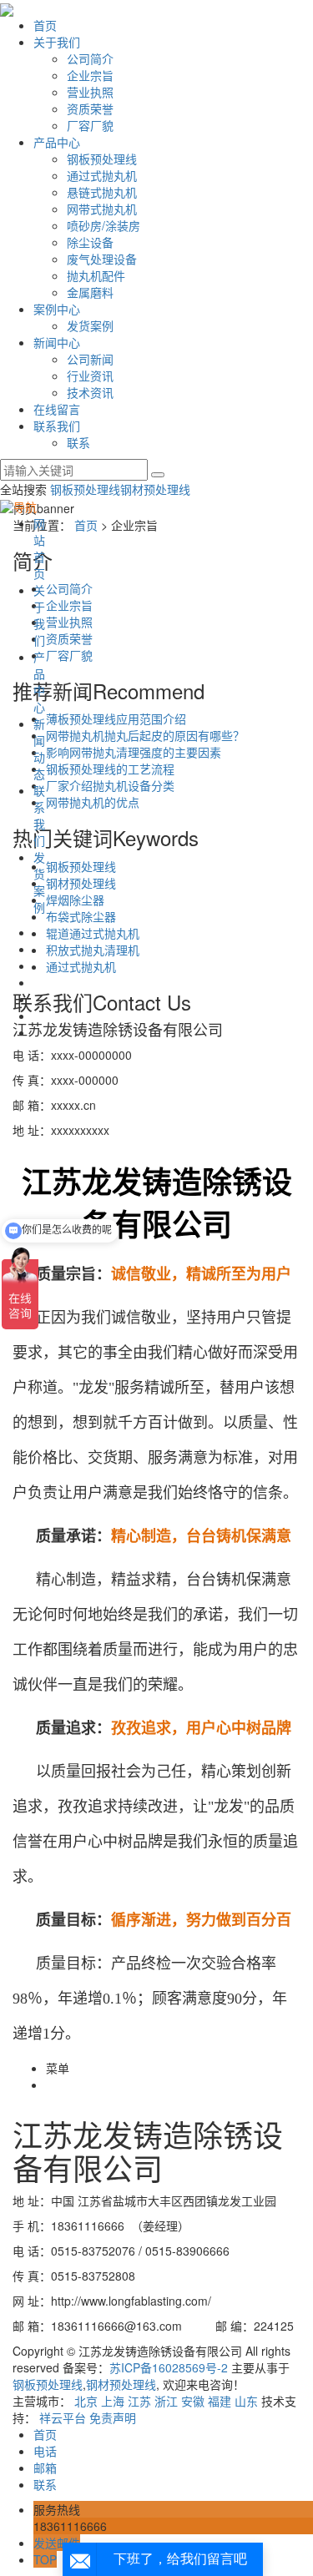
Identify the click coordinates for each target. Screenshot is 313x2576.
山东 (246, 2401)
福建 (220, 2401)
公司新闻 (90, 359)
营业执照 (90, 92)
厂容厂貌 (90, 125)
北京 (86, 2401)
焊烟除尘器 (75, 900)
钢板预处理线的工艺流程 (110, 769)
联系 (78, 442)
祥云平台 (63, 2417)
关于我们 (57, 42)
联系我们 (57, 426)
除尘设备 (90, 242)
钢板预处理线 (102, 159)
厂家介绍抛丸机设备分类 (110, 785)
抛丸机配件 (96, 275)
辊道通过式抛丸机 (93, 933)
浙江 (166, 2401)
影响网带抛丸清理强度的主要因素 (134, 752)
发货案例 (90, 325)
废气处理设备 (102, 259)
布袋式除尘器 (81, 916)
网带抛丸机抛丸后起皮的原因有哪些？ (145, 735)
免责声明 (113, 2417)
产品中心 (57, 142)
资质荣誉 (90, 108)
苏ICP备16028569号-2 (169, 2367)
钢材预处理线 (155, 489)
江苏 (139, 2401)
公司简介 (90, 58)
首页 (45, 25)
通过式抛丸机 (102, 175)
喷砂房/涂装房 (103, 225)
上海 (113, 2401)
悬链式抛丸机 (102, 192)
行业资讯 (90, 376)
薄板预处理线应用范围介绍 (116, 718)
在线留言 (57, 409)
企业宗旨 (90, 75)
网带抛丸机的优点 (93, 802)
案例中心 (57, 309)
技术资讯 (90, 392)
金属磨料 (90, 292)
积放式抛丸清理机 (93, 950)
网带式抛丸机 (102, 209)
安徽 (193, 2401)
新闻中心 (57, 342)
